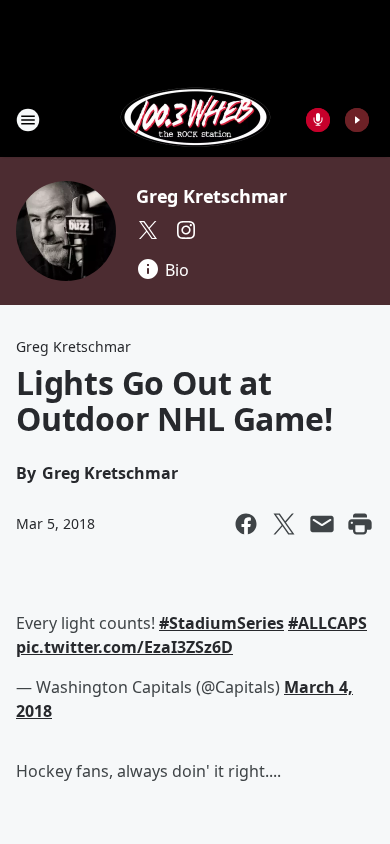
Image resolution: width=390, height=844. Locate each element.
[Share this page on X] (284, 524)
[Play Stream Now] (357, 120)
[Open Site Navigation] (28, 120)
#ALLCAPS (327, 623)
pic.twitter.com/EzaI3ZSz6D (124, 647)
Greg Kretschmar (211, 196)
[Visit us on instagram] (186, 230)
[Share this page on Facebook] (246, 524)
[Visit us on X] (148, 230)
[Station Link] (195, 119)
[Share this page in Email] (322, 524)
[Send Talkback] (318, 120)
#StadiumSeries (221, 623)
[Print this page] (360, 524)
